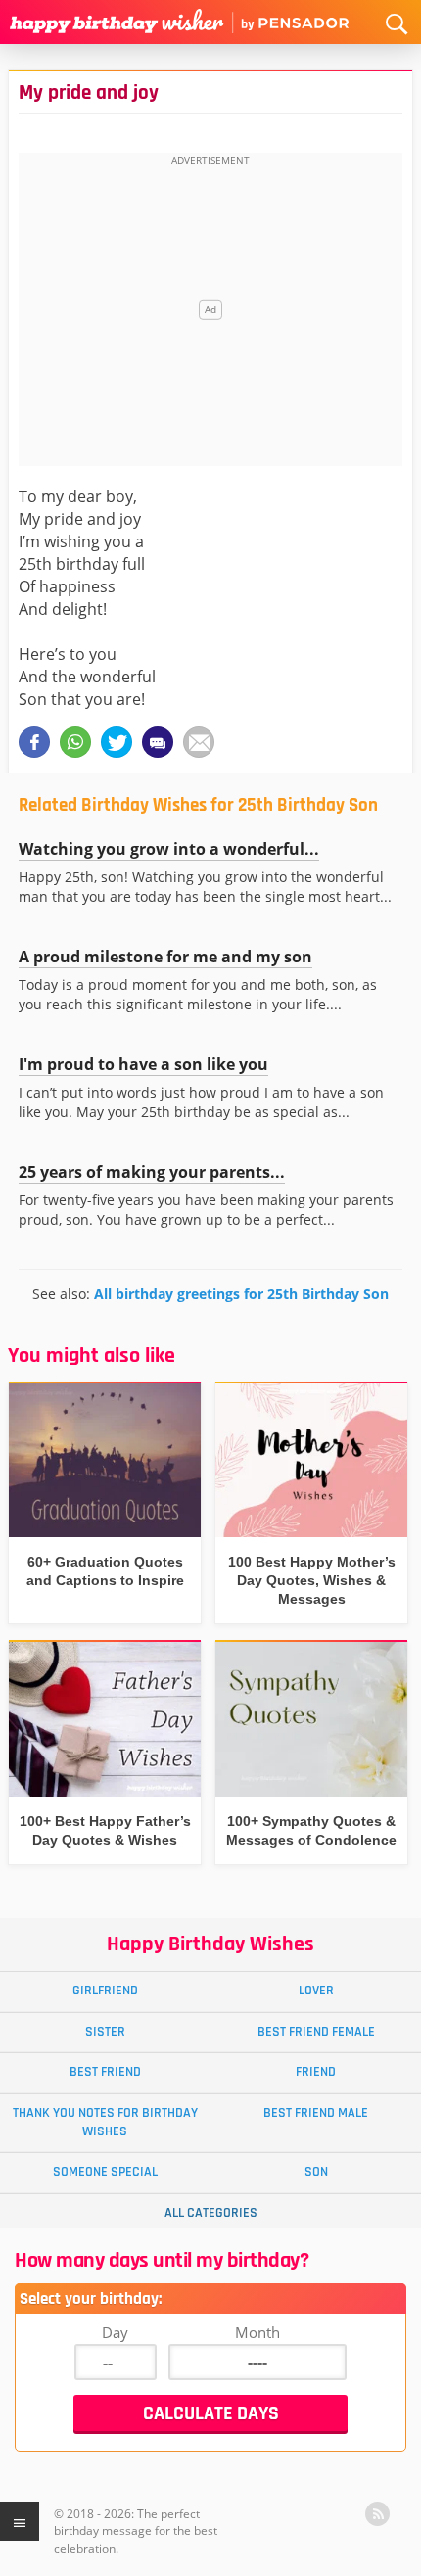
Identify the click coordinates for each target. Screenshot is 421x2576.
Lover (316, 1991)
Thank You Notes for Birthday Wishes (105, 2122)
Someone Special (105, 2172)
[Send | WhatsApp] (75, 742)
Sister (105, 2032)
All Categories (211, 2213)
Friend (316, 2072)
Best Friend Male (316, 2113)
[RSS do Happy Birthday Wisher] (377, 2514)
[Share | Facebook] (34, 742)
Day (115, 2332)
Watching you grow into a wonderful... (169, 849)
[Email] (199, 742)
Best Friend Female (316, 2032)
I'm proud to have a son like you (143, 1064)
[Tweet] (117, 742)
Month (257, 2332)
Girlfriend (105, 1991)
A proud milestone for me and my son (165, 957)
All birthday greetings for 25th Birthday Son (241, 1294)
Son (316, 2172)
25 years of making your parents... (152, 1172)
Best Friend (105, 2072)
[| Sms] (158, 742)
